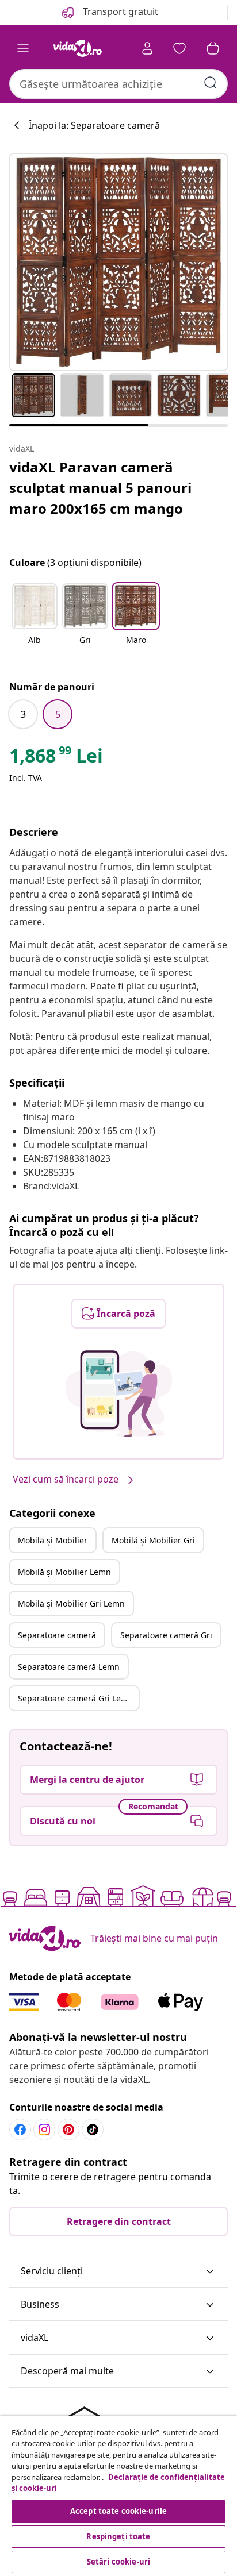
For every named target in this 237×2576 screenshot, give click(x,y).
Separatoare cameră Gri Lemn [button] (76, 1698)
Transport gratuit (119, 11)
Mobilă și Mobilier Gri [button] (153, 1540)
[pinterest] (68, 2130)
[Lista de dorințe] (179, 48)
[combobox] (118, 84)
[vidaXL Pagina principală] (78, 48)
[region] (118, 2496)
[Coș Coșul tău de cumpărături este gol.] (213, 48)
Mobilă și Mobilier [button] (53, 1540)
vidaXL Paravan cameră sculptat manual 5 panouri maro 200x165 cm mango (100, 488)
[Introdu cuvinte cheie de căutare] (211, 83)
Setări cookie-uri (118, 2562)
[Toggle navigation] (23, 48)
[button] (35, 621)
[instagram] (44, 2130)
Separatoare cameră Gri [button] (166, 1635)
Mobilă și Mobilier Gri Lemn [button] (71, 1603)
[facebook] (20, 2130)
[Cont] (147, 48)
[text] (56, 758)
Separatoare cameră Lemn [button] (69, 1667)
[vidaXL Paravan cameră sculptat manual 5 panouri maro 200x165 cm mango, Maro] (118, 262)
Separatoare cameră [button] (57, 1635)
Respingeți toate (118, 2536)
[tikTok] (93, 2130)
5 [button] (58, 714)
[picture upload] (119, 1393)
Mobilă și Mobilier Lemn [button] (64, 1572)
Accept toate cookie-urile (118, 2511)
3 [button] (23, 714)
